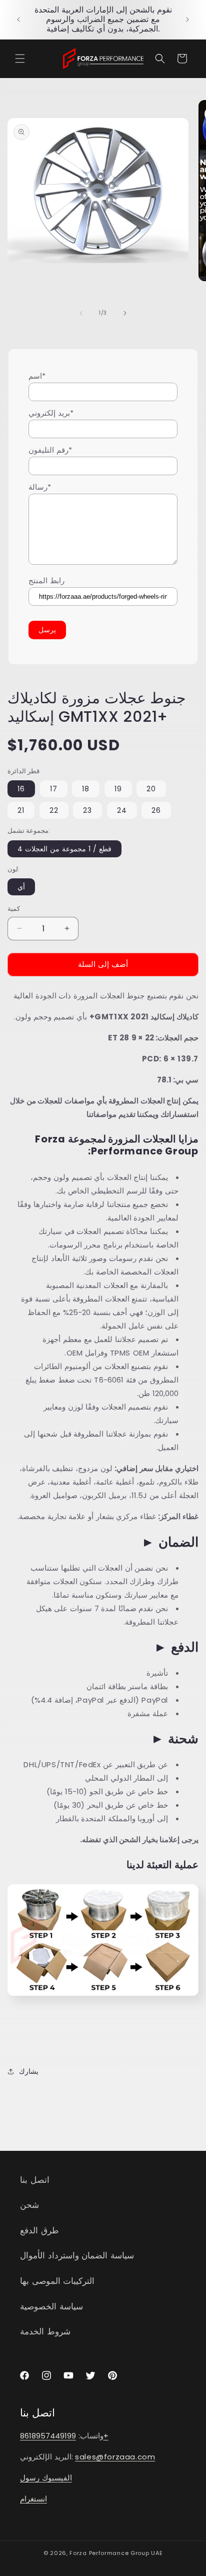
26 (156, 810)
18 (86, 789)
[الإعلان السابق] (18, 20)
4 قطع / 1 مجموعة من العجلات (64, 849)
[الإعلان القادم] (187, 20)
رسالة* (40, 487)
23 (87, 810)
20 (151, 789)
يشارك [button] (29, 2071)
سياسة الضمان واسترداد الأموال (77, 2255)
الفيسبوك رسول (46, 2478)
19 (118, 789)
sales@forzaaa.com (115, 2457)
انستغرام (33, 2499)
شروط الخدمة (45, 2331)
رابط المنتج (46, 580)
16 (21, 789)
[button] (20, 59)
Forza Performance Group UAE (116, 2553)
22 (54, 810)
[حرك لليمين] (125, 313)
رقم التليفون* (50, 450)
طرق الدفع (39, 2230)
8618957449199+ (64, 2436)
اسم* (37, 376)
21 (21, 810)
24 (122, 810)
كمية (14, 909)
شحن (29, 2205)
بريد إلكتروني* (51, 413)
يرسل (47, 630)
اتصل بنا (35, 2180)
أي (21, 887)
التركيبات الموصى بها (57, 2281)
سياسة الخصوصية (51, 2306)
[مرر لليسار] (81, 313)
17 (54, 789)
